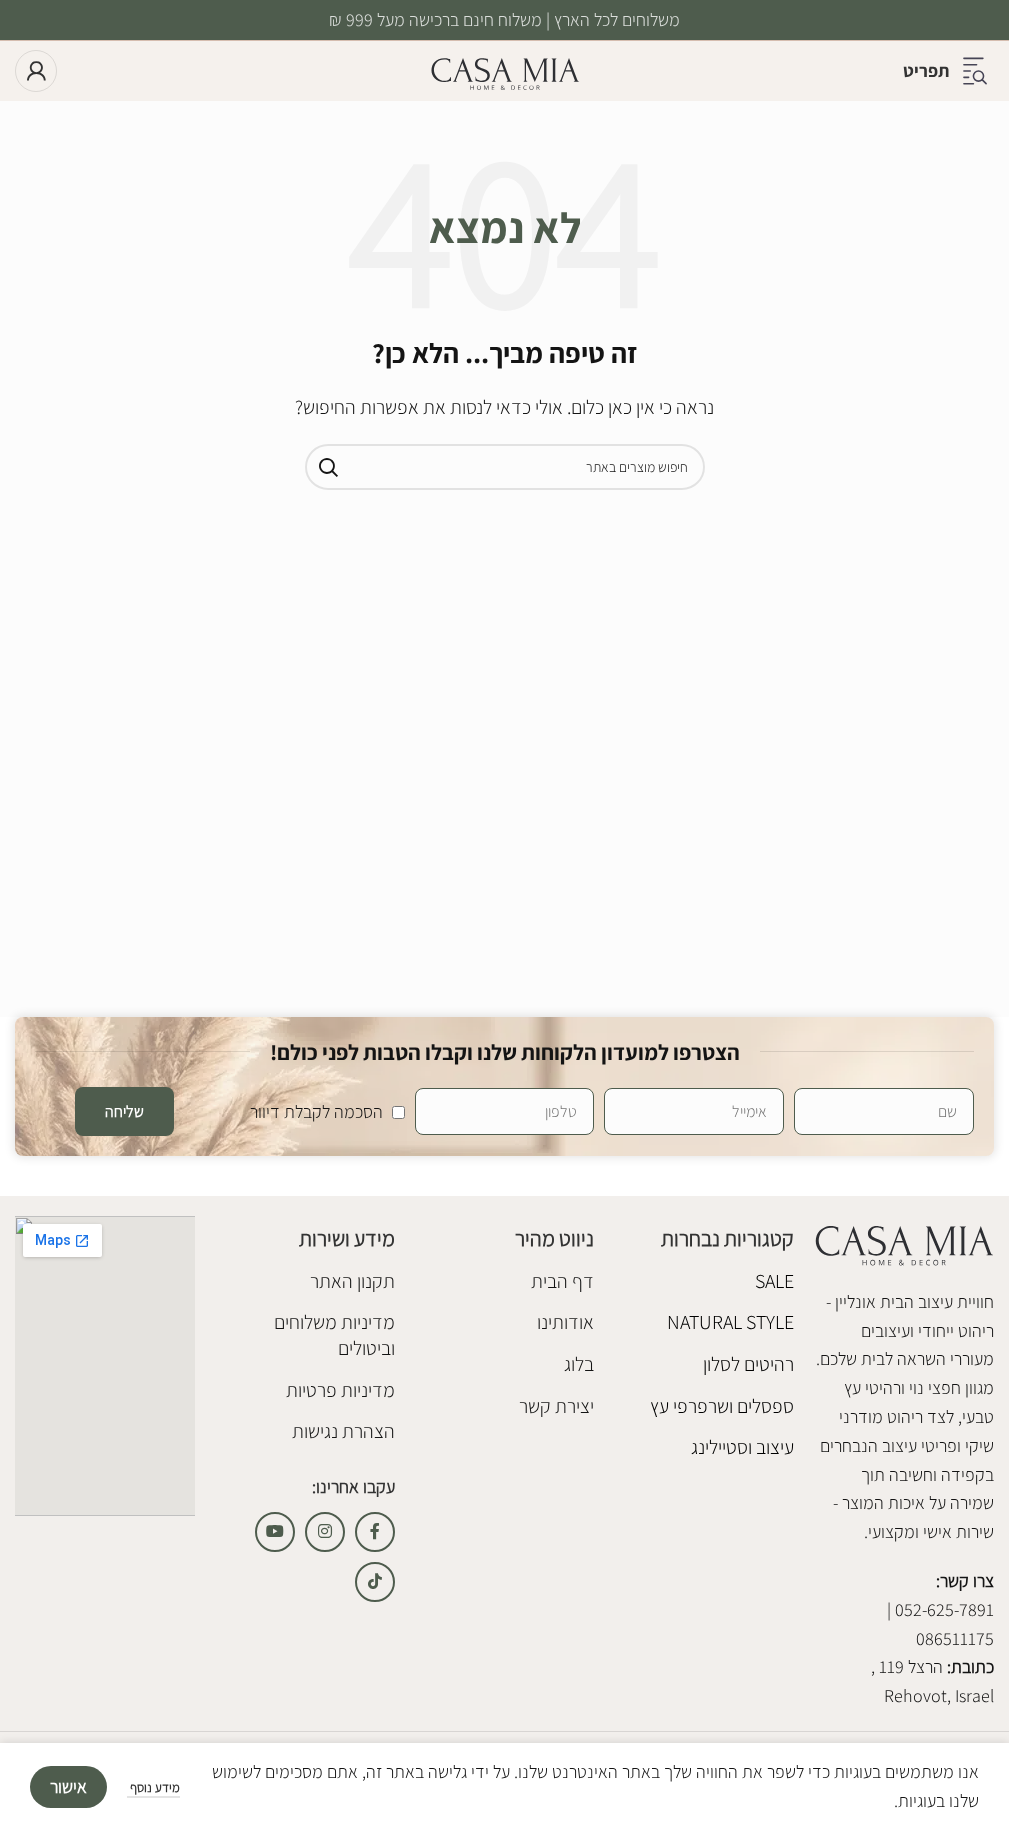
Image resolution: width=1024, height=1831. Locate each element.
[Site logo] (505, 69)
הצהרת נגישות (343, 1431)
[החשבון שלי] (36, 71)
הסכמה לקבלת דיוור (316, 1111)
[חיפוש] (328, 467)
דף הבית (562, 1281)
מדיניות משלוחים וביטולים (334, 1335)
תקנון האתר (352, 1281)
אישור (68, 1786)
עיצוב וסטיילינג (742, 1447)
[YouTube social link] (275, 1532)
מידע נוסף (153, 1787)
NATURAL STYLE (730, 1322)
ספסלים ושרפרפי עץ (722, 1406)
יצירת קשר (556, 1406)
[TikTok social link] (375, 1582)
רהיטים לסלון (748, 1364)
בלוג (579, 1364)
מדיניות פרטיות (340, 1390)
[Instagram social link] (325, 1532)
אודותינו (565, 1322)
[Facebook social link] (375, 1532)
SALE (774, 1281)
